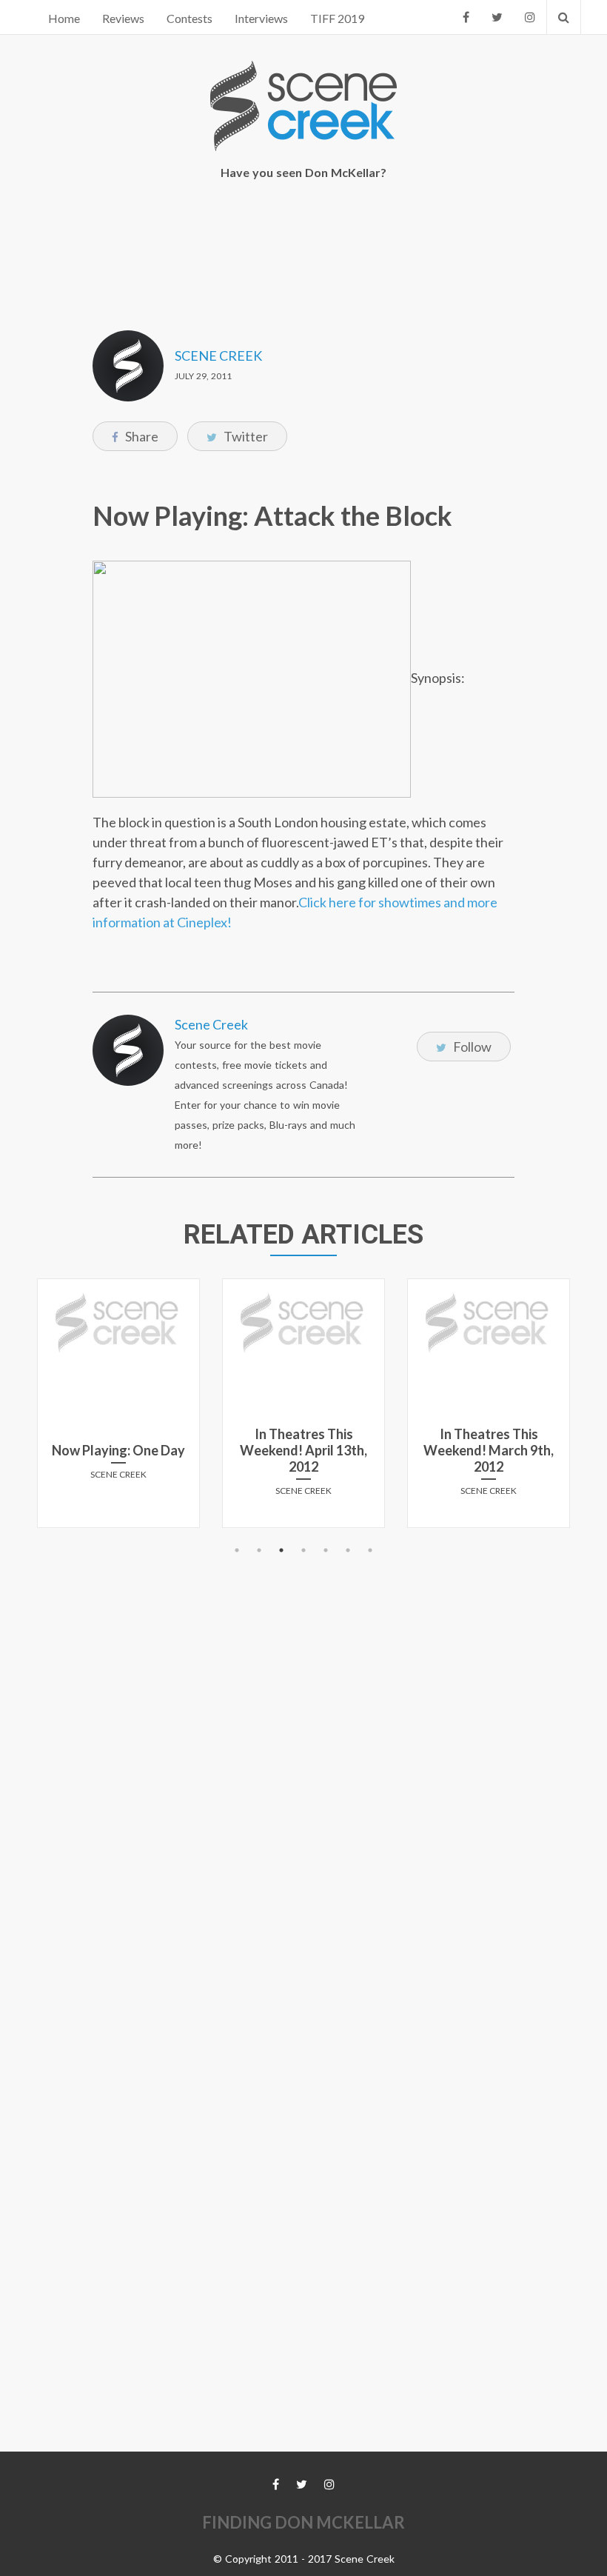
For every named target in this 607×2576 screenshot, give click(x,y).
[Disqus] (303, 1746)
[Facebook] (466, 17)
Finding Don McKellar (303, 2522)
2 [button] (259, 1550)
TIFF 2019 (337, 18)
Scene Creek (218, 356)
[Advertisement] (306, 245)
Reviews (123, 18)
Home (64, 18)
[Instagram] (530, 17)
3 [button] (281, 1550)
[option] (122, 1409)
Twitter (245, 436)
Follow (471, 1047)
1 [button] (237, 1550)
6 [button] (348, 1550)
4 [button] (303, 1550)
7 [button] (370, 1550)
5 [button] (326, 1550)
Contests (190, 18)
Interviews (261, 18)
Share (141, 436)
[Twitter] (497, 17)
